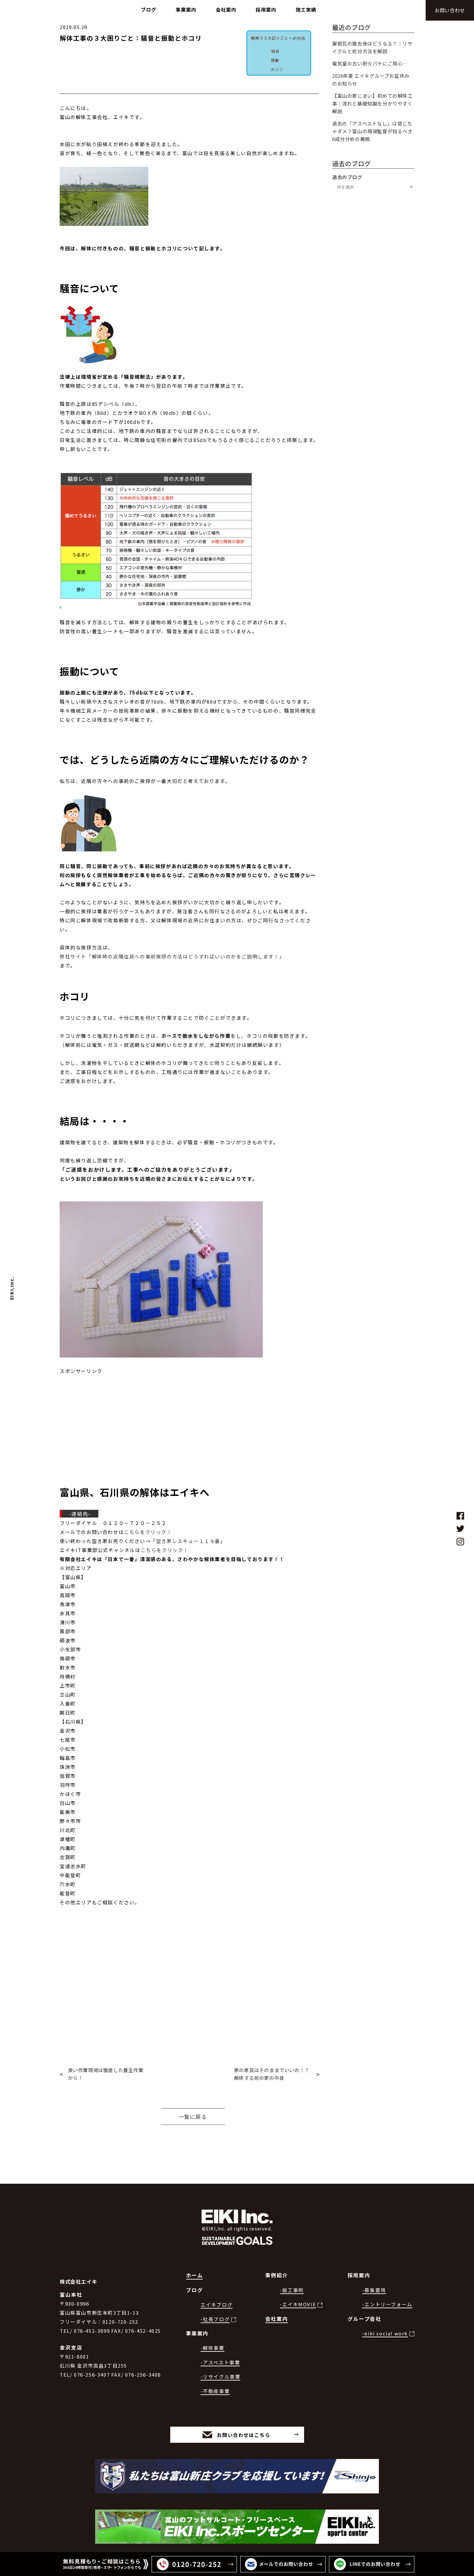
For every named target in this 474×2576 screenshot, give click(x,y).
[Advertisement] (189, 1421)
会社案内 (277, 2319)
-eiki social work (385, 2333)
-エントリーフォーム (387, 2304)
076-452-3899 (92, 2331)
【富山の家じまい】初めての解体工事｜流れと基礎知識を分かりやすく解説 (372, 103)
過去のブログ (347, 177)
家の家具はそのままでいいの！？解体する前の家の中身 (272, 2074)
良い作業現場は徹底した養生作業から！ (106, 2074)
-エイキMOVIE (298, 2304)
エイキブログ (217, 2305)
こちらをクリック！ (148, 1532)
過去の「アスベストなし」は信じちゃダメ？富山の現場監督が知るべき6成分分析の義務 (372, 131)
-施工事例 (292, 2290)
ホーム (195, 2275)
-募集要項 (374, 2290)
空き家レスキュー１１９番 (188, 1541)
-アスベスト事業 (220, 2362)
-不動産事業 (215, 2391)
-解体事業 (212, 2348)
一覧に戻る (193, 2117)
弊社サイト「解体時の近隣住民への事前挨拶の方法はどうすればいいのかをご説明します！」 (172, 956)
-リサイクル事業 (221, 2376)
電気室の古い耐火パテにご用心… (370, 63)
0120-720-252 (120, 2322)
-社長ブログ (215, 2319)
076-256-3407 (92, 2375)
